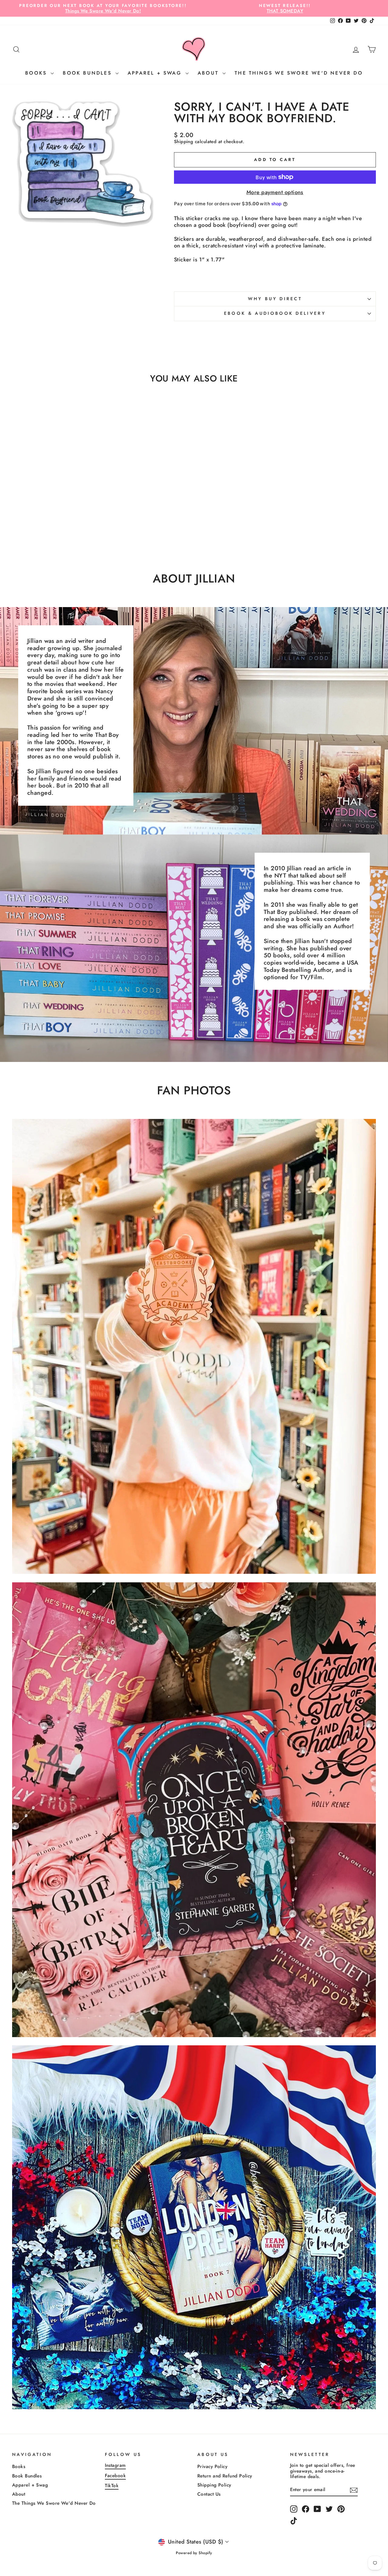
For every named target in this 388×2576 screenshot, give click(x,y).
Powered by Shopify (194, 2553)
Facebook (115, 2476)
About (209, 73)
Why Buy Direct (275, 299)
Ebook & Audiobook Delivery (275, 313)
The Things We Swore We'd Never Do (299, 73)
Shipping (184, 142)
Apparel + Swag (156, 73)
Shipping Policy (214, 2485)
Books (37, 73)
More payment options (275, 193)
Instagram (115, 2465)
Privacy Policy (212, 2467)
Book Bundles (88, 73)
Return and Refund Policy (225, 2476)
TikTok (112, 2486)
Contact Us (209, 2494)
